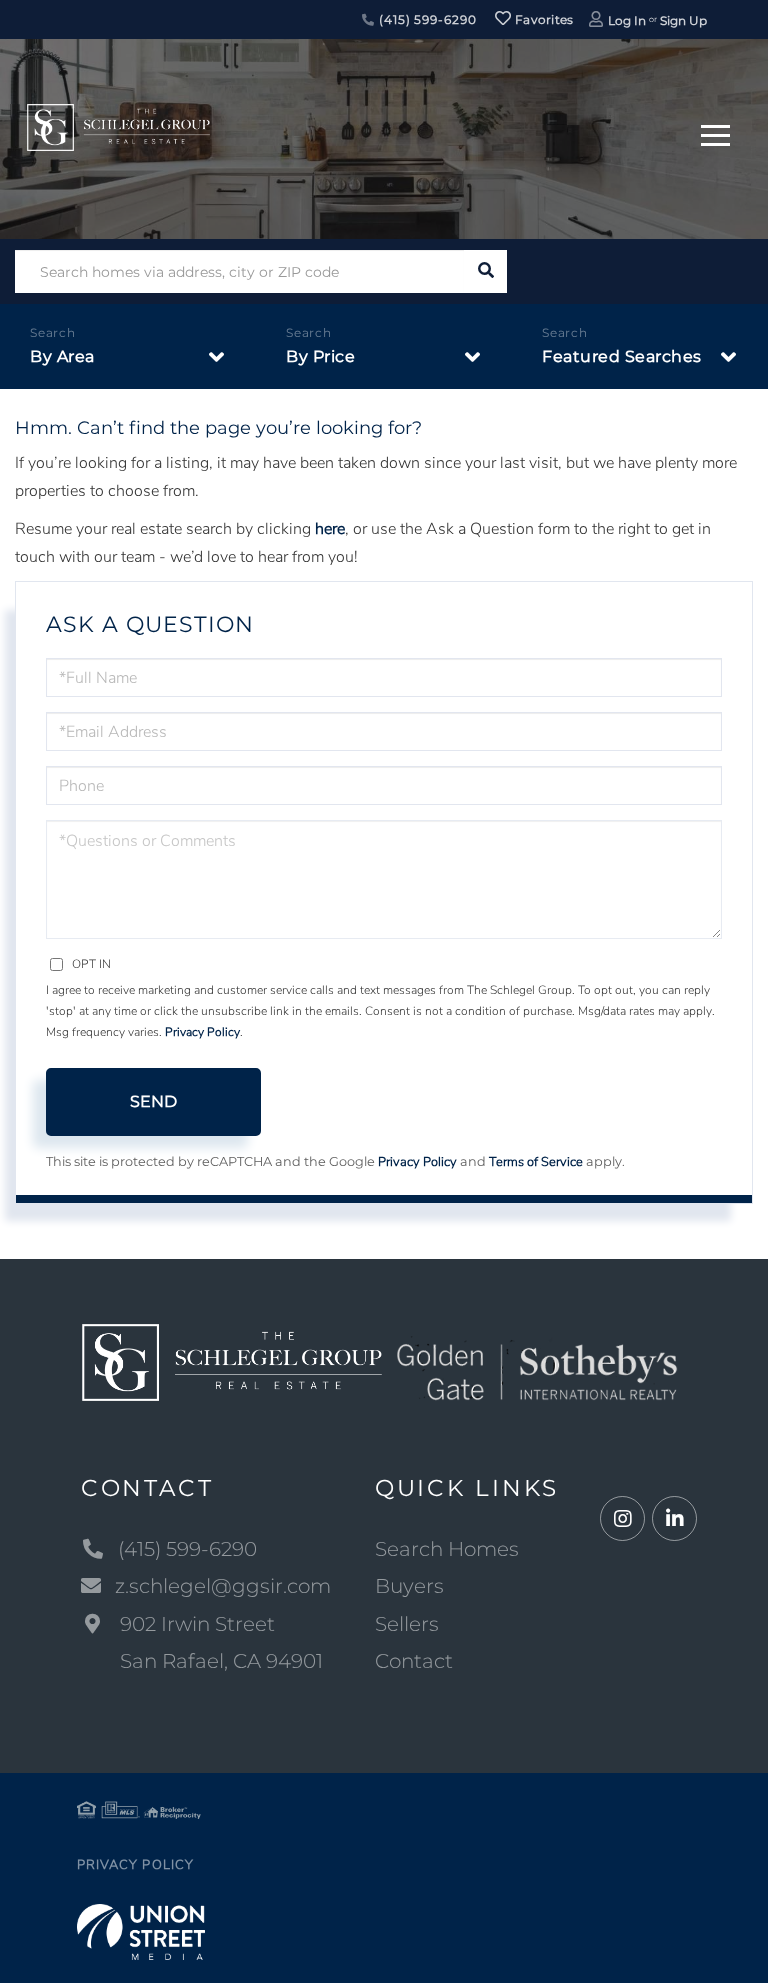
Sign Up (683, 20)
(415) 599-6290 (425, 19)
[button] (485, 271)
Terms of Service (536, 1162)
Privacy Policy (202, 1032)
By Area (62, 356)
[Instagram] (622, 1519)
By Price (320, 356)
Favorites (543, 19)
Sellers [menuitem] (407, 1624)
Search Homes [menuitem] (447, 1549)
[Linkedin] (674, 1519)
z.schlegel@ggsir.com (223, 1586)
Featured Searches (622, 356)
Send (153, 1101)
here (330, 529)
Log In (627, 20)
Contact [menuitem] (414, 1661)
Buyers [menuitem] (409, 1586)
